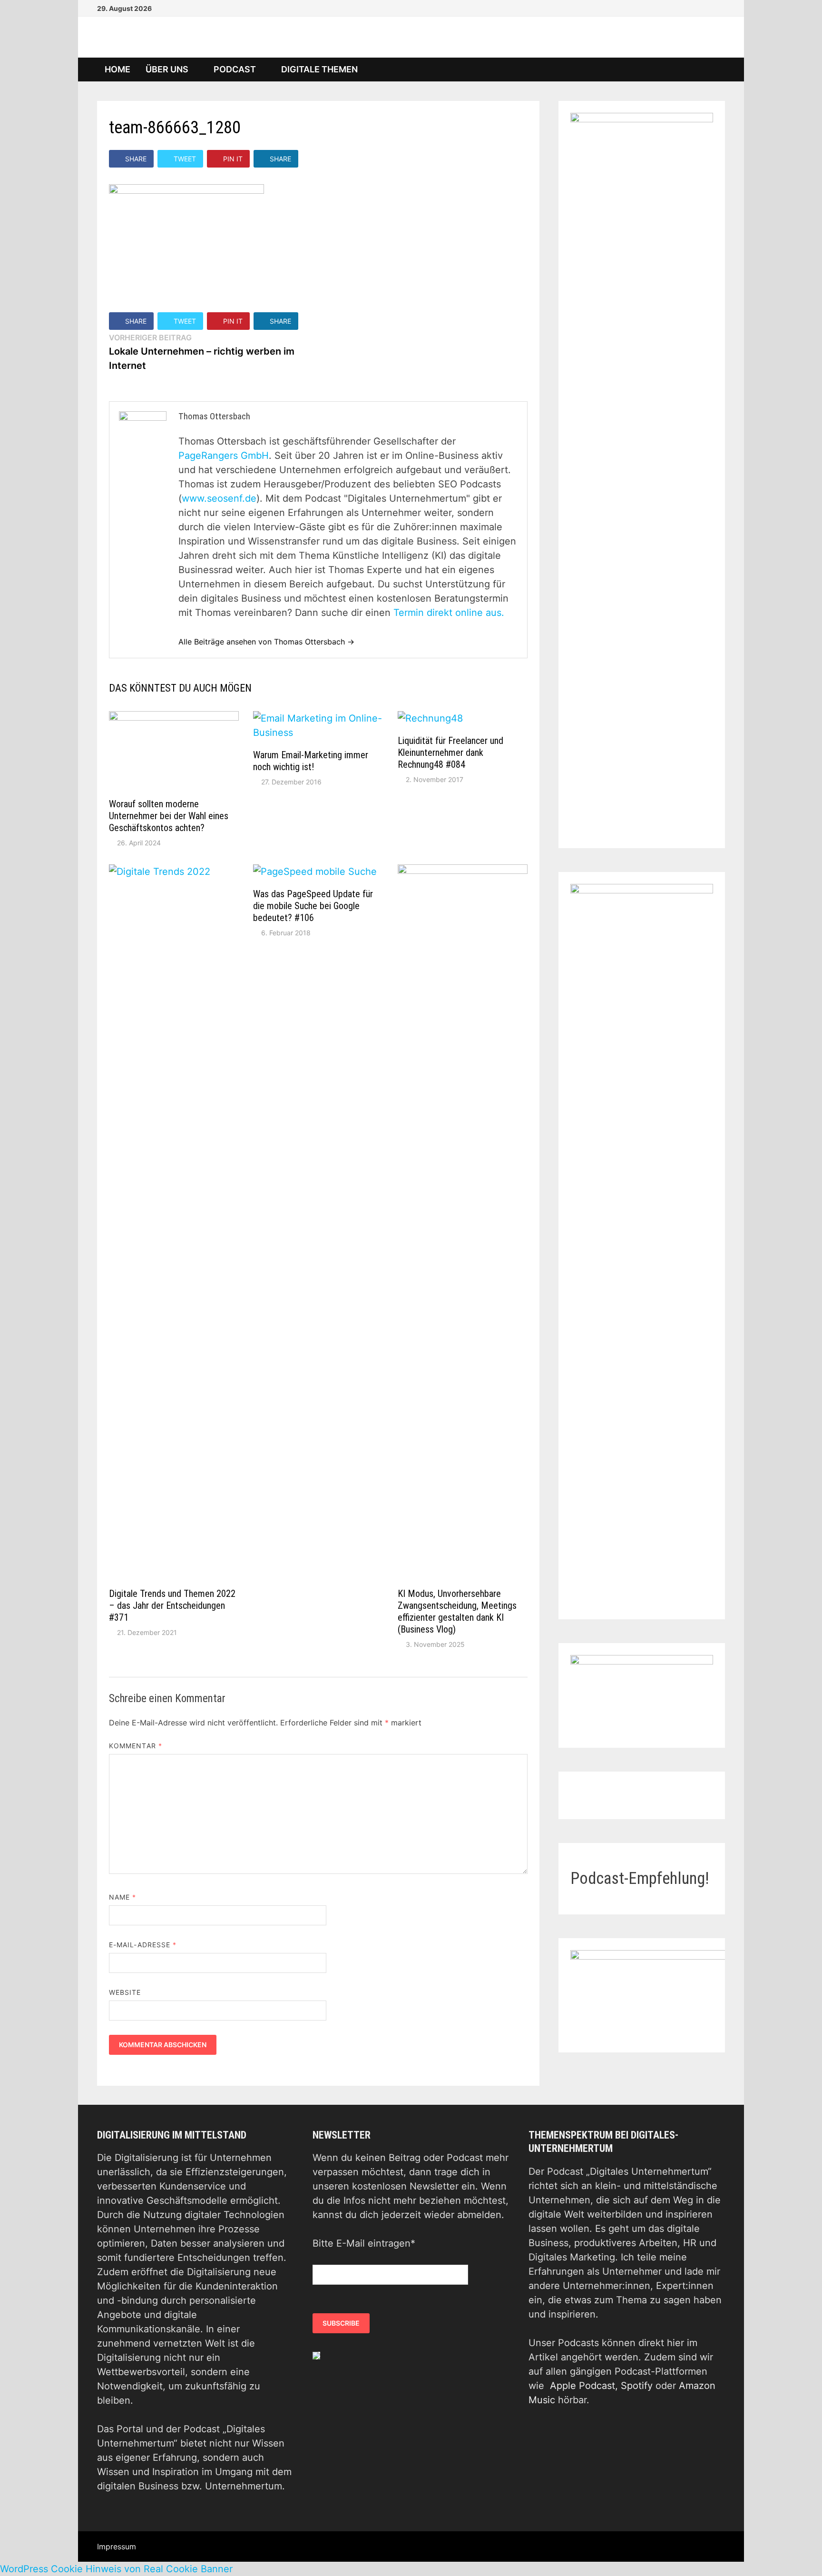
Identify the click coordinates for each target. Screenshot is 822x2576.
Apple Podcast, (585, 2386)
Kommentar (136, 1746)
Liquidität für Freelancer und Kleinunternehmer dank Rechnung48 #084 (450, 753)
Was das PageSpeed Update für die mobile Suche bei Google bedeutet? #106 (313, 906)
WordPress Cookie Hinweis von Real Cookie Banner (116, 2569)
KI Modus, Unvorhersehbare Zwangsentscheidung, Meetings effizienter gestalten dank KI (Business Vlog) (457, 1611)
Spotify (637, 2386)
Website (125, 1992)
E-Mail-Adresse (143, 1945)
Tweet (185, 159)
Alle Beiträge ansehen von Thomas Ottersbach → (266, 642)
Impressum (117, 2546)
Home (117, 69)
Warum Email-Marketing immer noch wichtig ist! (311, 761)
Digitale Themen (319, 69)
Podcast (235, 69)
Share (136, 159)
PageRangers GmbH (224, 456)
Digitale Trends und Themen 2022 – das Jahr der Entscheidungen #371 (172, 1605)
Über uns (167, 69)
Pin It (233, 159)
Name (122, 1897)
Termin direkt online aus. (449, 613)
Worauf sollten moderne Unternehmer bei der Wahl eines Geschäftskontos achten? (169, 816)
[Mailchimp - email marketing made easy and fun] (316, 2355)
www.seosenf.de (219, 498)
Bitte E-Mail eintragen (364, 2243)
